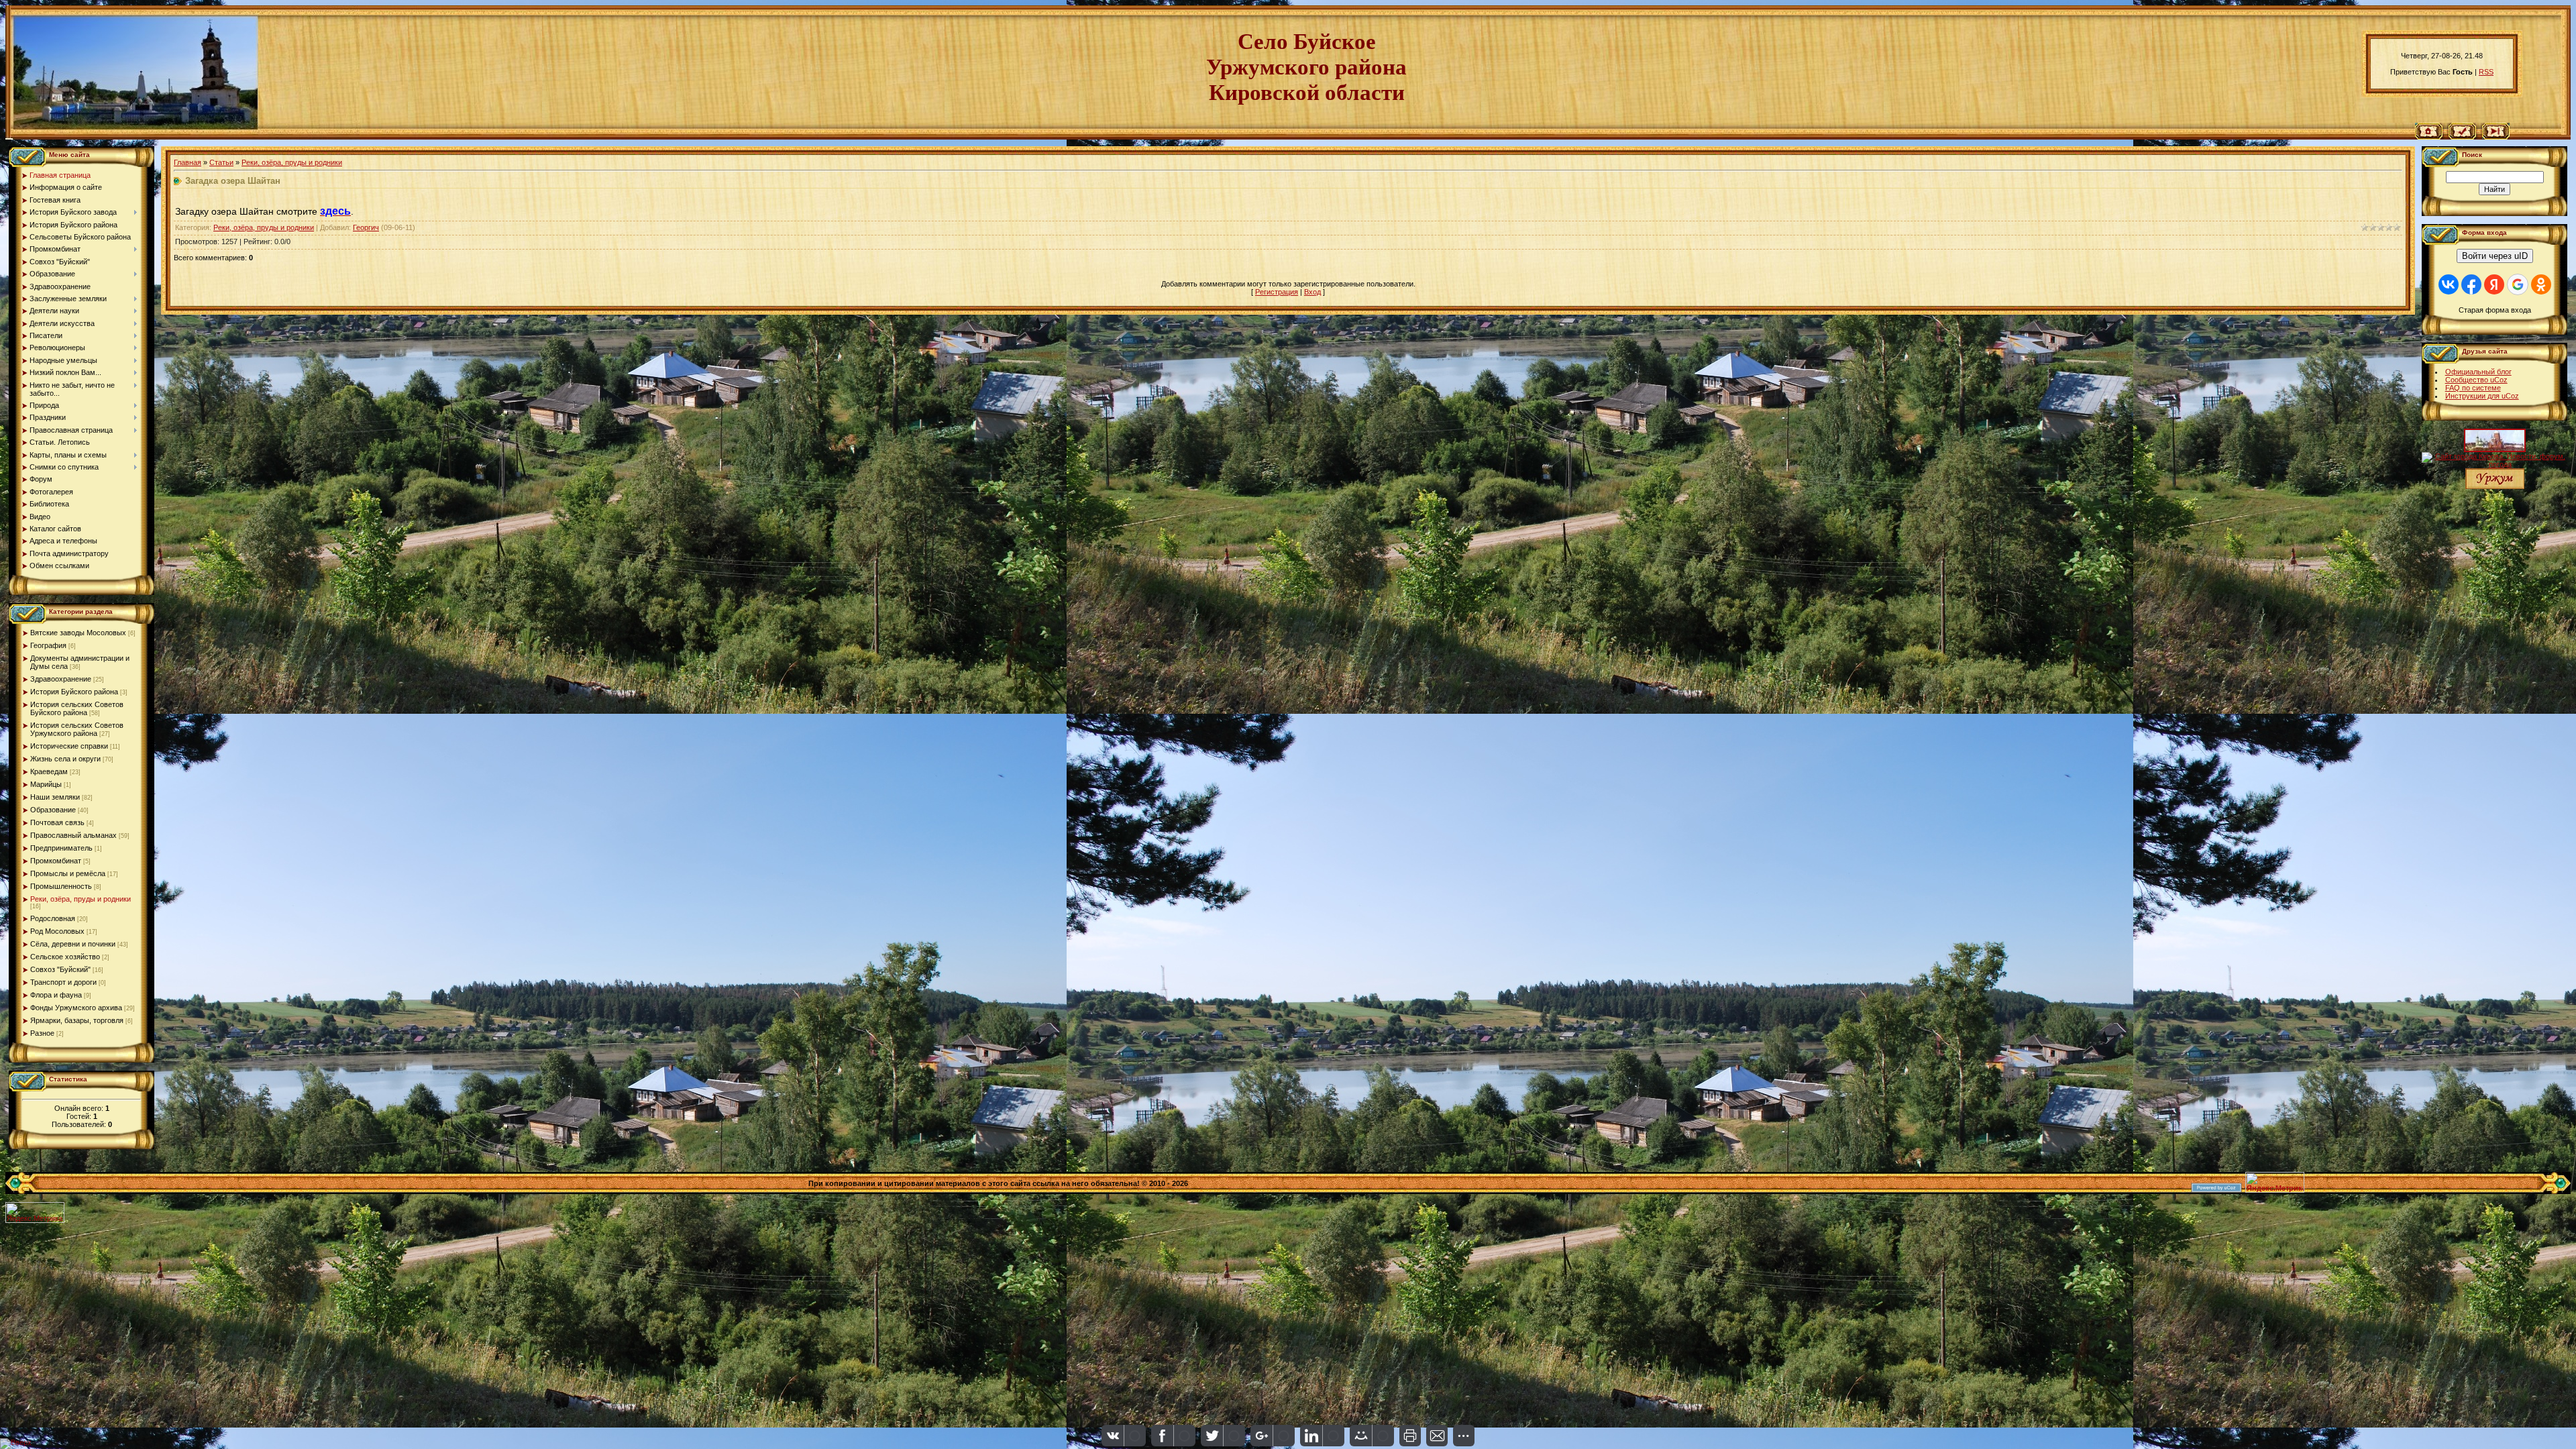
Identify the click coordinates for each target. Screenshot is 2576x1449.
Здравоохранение (61, 679)
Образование (53, 810)
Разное (42, 1033)
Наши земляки (55, 797)
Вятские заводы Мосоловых (78, 633)
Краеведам (49, 771)
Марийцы (46, 784)
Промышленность (61, 886)
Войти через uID (2495, 256)
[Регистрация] (2462, 137)
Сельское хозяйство (65, 957)
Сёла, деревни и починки (73, 944)
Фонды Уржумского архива (76, 1008)
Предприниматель (61, 848)
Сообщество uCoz (2476, 380)
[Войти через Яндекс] (2494, 284)
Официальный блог (2478, 372)
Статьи (221, 162)
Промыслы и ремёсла (68, 873)
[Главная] (2429, 137)
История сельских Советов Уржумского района (77, 729)
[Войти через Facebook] (2471, 284)
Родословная (53, 918)
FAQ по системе (2473, 388)
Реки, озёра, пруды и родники (80, 899)
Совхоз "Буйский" (60, 969)
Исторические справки (69, 746)
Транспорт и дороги (63, 982)
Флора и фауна (56, 995)
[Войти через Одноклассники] (2541, 284)
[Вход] (2496, 137)
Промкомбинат (56, 861)
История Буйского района (74, 692)
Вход (1312, 292)
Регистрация (1277, 292)
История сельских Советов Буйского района (77, 708)
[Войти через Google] (2518, 284)
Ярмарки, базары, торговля (77, 1020)
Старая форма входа (2495, 310)
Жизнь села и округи (65, 759)
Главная (187, 162)
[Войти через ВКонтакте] (2449, 284)
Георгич (366, 227)
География (48, 645)
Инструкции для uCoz (2482, 396)
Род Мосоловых (57, 931)
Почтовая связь (57, 822)
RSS (2486, 72)
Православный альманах (73, 835)
